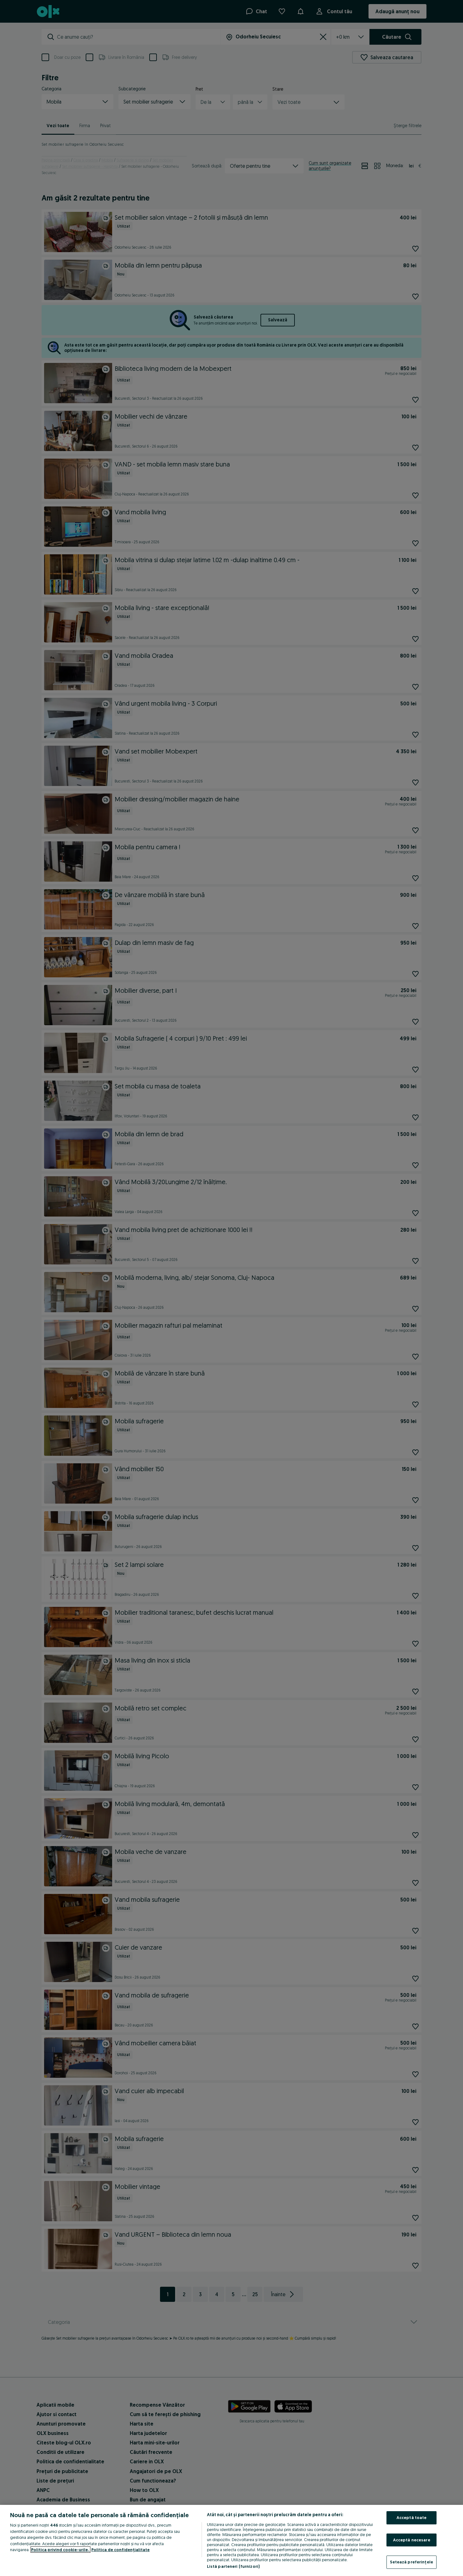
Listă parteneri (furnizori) (233, 2566)
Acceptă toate (412, 2517)
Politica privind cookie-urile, (60, 2550)
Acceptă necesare (412, 2540)
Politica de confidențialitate (120, 2550)
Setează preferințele (412, 2562)
